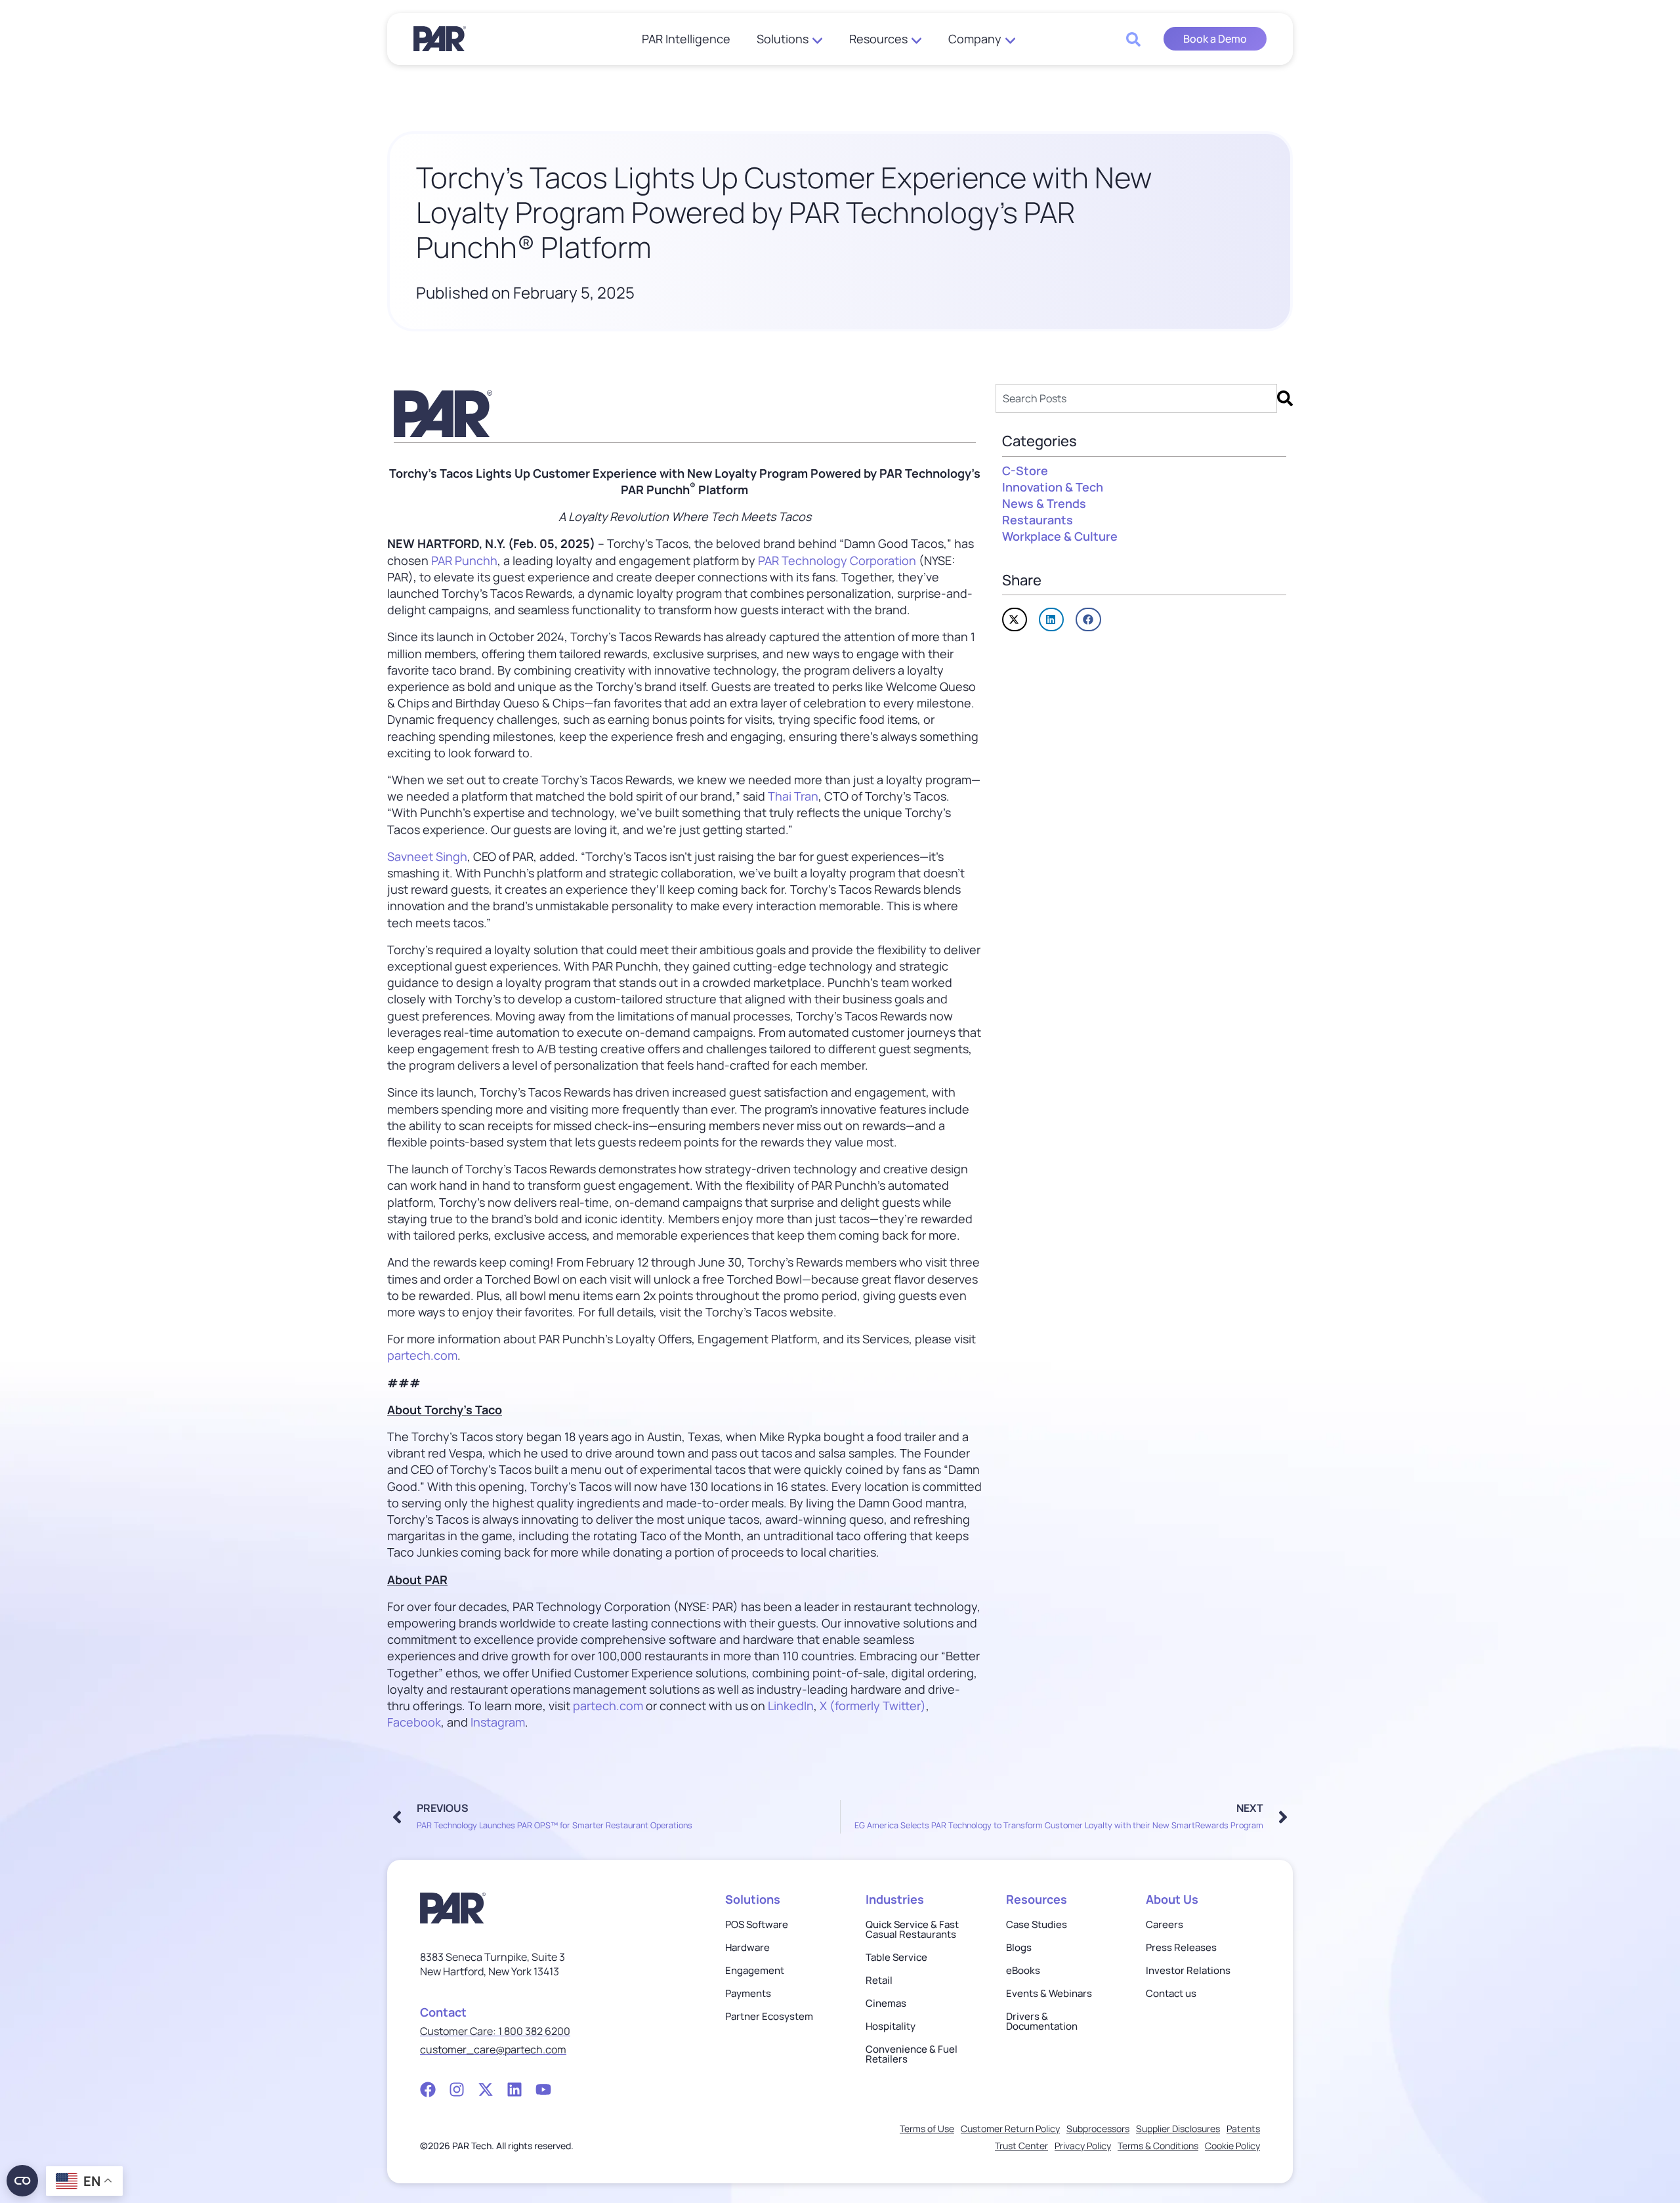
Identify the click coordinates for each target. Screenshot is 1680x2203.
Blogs (1019, 1947)
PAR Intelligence (686, 39)
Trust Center (1021, 2146)
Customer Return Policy (1010, 2129)
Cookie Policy (1232, 2146)
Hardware (747, 1947)
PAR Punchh (464, 560)
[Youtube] (543, 2089)
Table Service (896, 1957)
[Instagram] (457, 2089)
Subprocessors (1098, 2129)
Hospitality (891, 2026)
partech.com (422, 1355)
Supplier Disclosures (1178, 2129)
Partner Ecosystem (769, 2016)
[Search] (1285, 398)
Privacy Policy (1083, 2146)
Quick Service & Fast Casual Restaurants (912, 1929)
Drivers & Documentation (1042, 2021)
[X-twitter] (486, 2089)
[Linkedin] (514, 2089)
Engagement (755, 1970)
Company (975, 39)
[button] (1015, 619)
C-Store (1025, 471)
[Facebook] (428, 2089)
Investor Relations (1188, 1970)
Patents (1243, 2129)
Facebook (414, 1722)
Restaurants (1038, 520)
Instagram (498, 1722)
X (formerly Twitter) (873, 1706)
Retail (879, 1980)
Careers (1165, 1924)
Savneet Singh (427, 856)
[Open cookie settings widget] (22, 2181)
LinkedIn (791, 1706)
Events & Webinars (1049, 1993)
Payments (748, 1993)
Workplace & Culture (1060, 536)
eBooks (1023, 1970)
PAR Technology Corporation (837, 560)
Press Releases (1181, 1947)
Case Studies (1037, 1924)
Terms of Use (927, 2129)
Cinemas (886, 2003)
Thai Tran (793, 796)
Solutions (783, 39)
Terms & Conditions (1158, 2146)
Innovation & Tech (1053, 487)
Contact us (1171, 1993)
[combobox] (1136, 398)
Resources (878, 39)
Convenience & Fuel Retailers (912, 2054)
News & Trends (1044, 503)
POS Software (757, 1924)
